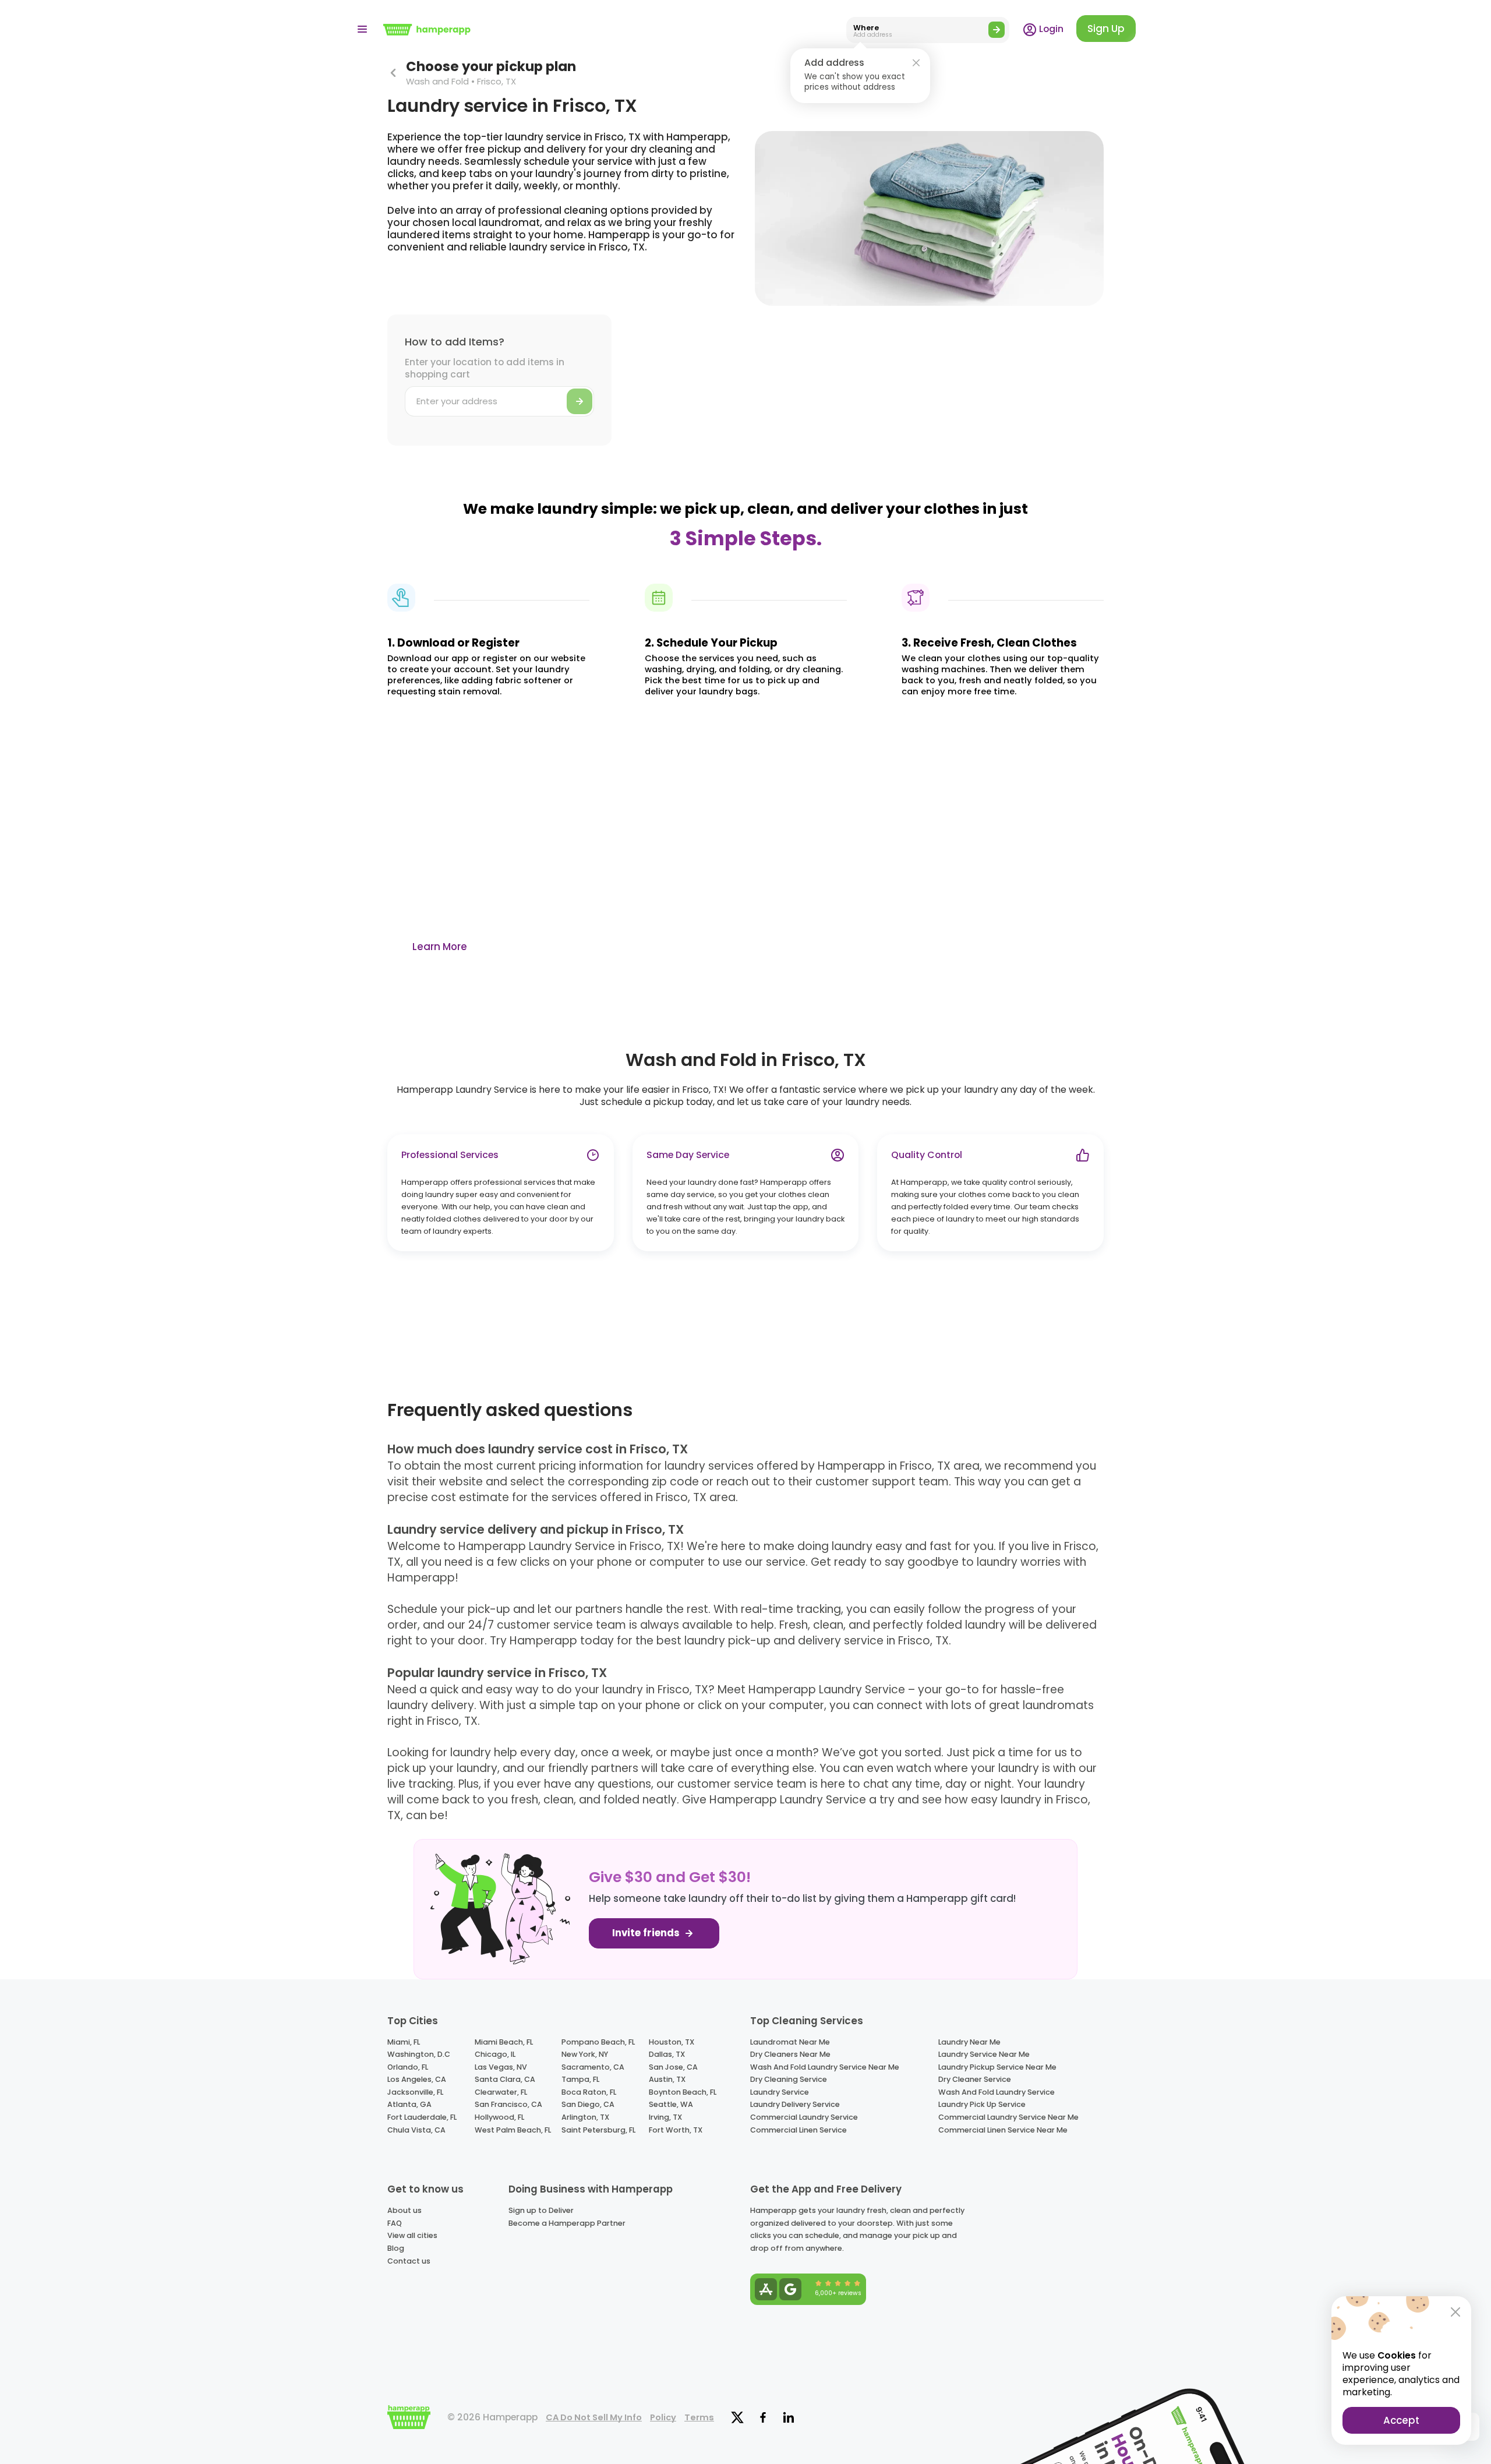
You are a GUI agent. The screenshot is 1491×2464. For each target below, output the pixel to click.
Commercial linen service (799, 2130)
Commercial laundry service (804, 2117)
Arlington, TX (585, 2117)
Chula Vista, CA (416, 2130)
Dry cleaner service (975, 2079)
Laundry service (780, 2092)
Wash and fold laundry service (997, 2092)
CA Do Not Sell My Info (594, 2417)
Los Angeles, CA (417, 2079)
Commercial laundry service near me (1008, 2117)
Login (1050, 29)
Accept (1401, 2420)
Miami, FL (404, 2042)
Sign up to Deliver (541, 2210)
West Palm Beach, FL (513, 2130)
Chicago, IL (495, 2054)
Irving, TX (665, 2117)
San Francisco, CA (508, 2104)
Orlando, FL (408, 2067)
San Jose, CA (673, 2067)
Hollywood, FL (499, 2117)
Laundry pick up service (982, 2104)
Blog (396, 2248)
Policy (663, 2417)
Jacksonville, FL (415, 2092)
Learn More (440, 947)
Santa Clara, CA (505, 2079)
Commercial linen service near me (1003, 2130)
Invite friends (647, 1933)
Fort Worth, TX (676, 2130)
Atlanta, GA (409, 2104)
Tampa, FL (580, 2079)
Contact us (409, 2261)
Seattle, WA (671, 2104)
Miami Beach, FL (504, 2042)
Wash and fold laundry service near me (825, 2067)
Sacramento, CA (593, 2067)
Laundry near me (969, 2042)
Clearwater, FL (501, 2092)
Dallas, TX (667, 2054)
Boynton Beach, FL (683, 2092)
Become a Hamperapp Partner (567, 2223)
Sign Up (1106, 29)
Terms (699, 2417)
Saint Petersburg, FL (598, 2130)
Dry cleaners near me (790, 2054)
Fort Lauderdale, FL (422, 2117)
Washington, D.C (419, 2054)
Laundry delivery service (795, 2104)
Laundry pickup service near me (997, 2067)
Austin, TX (667, 2079)
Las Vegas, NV (501, 2067)
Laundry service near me (984, 2054)
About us (404, 2210)
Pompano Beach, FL (598, 2042)
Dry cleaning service (789, 2079)
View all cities (412, 2235)
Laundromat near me (790, 2042)
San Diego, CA (588, 2104)
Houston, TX (672, 2042)
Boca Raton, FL (589, 2092)
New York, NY (585, 2054)
